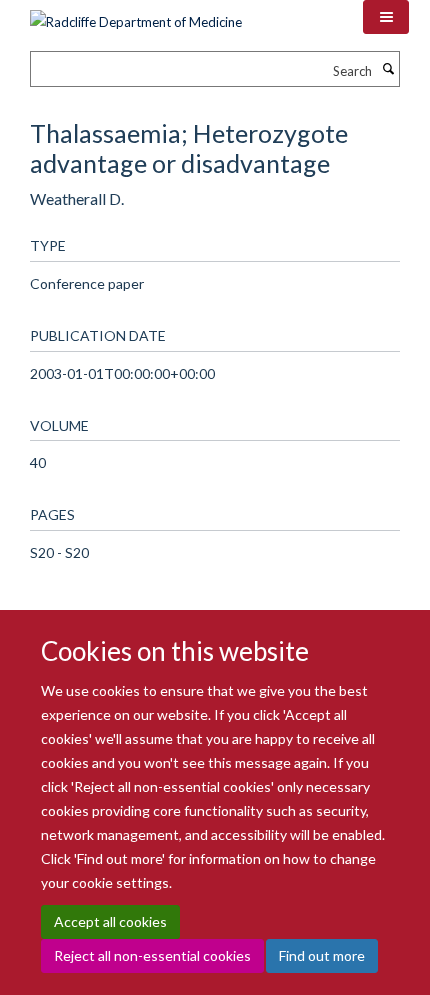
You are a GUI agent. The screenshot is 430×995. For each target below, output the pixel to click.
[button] (386, 17)
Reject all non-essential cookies (152, 955)
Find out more (322, 955)
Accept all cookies (110, 921)
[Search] (388, 69)
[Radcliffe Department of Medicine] (136, 15)
